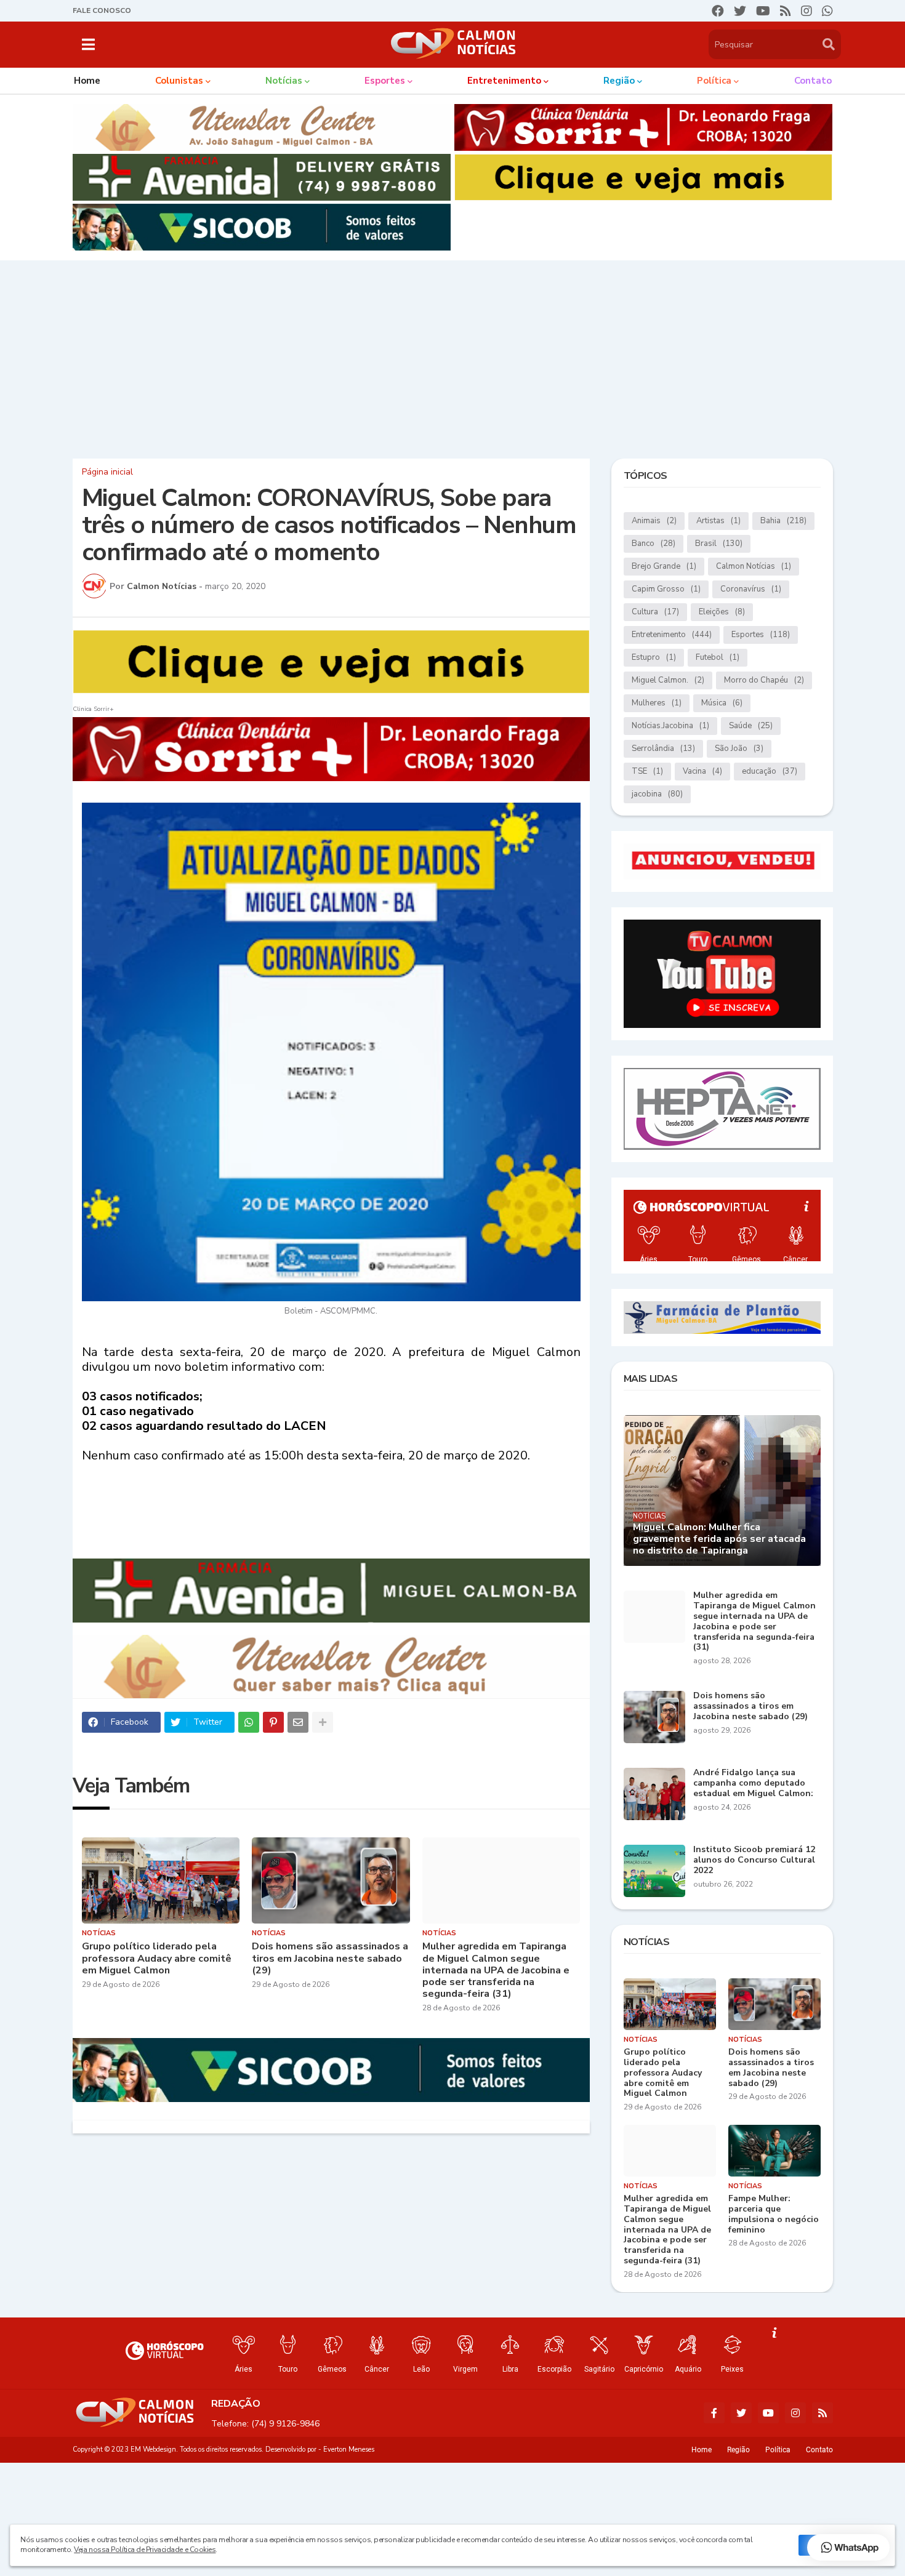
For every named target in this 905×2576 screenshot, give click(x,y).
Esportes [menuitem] (385, 81)
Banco (654, 544)
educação (770, 771)
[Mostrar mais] (323, 1722)
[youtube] (763, 11)
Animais (654, 521)
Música (722, 703)
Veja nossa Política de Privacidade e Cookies (145, 2550)
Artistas (718, 521)
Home (702, 2450)
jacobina (657, 794)
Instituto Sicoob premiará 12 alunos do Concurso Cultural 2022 (754, 1860)
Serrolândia (663, 748)
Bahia (783, 521)
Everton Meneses (349, 2450)
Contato (819, 2450)
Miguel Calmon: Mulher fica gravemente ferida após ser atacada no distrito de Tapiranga (719, 1539)
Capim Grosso (666, 589)
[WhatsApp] (249, 1722)
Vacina (702, 771)
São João (739, 748)
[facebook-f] (714, 2413)
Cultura (655, 612)
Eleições (722, 612)
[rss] (786, 11)
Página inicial (107, 472)
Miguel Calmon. (668, 680)
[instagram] (806, 11)
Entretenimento (672, 635)
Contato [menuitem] (813, 81)
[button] (88, 44)
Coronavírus (751, 589)
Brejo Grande (664, 566)
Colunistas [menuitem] (179, 81)
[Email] (298, 1722)
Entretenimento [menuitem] (504, 81)
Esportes (761, 635)
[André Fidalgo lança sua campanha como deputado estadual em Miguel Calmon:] (654, 1794)
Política (778, 2450)
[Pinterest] (273, 1722)
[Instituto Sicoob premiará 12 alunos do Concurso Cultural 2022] (654, 1871)
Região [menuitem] (619, 81)
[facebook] (718, 11)
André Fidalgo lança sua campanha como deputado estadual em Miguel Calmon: (753, 1783)
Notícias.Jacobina (670, 726)
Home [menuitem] (87, 81)
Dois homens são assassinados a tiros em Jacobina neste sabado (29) (330, 1959)
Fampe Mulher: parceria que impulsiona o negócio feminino (774, 2214)
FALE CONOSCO (102, 10)
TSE (647, 771)
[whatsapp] (827, 11)
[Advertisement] (452, 356)
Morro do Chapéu (764, 680)
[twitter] (740, 11)
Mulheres (657, 703)
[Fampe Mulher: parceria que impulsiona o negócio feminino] (774, 2151)
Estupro (654, 657)
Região (738, 2450)
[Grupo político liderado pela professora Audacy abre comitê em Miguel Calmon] (161, 1880)
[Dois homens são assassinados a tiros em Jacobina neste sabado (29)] (331, 1880)
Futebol (718, 657)
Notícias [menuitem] (284, 81)
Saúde (751, 726)
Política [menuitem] (714, 81)
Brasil (719, 544)
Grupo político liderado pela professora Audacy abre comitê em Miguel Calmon (157, 1959)
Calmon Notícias (754, 566)
